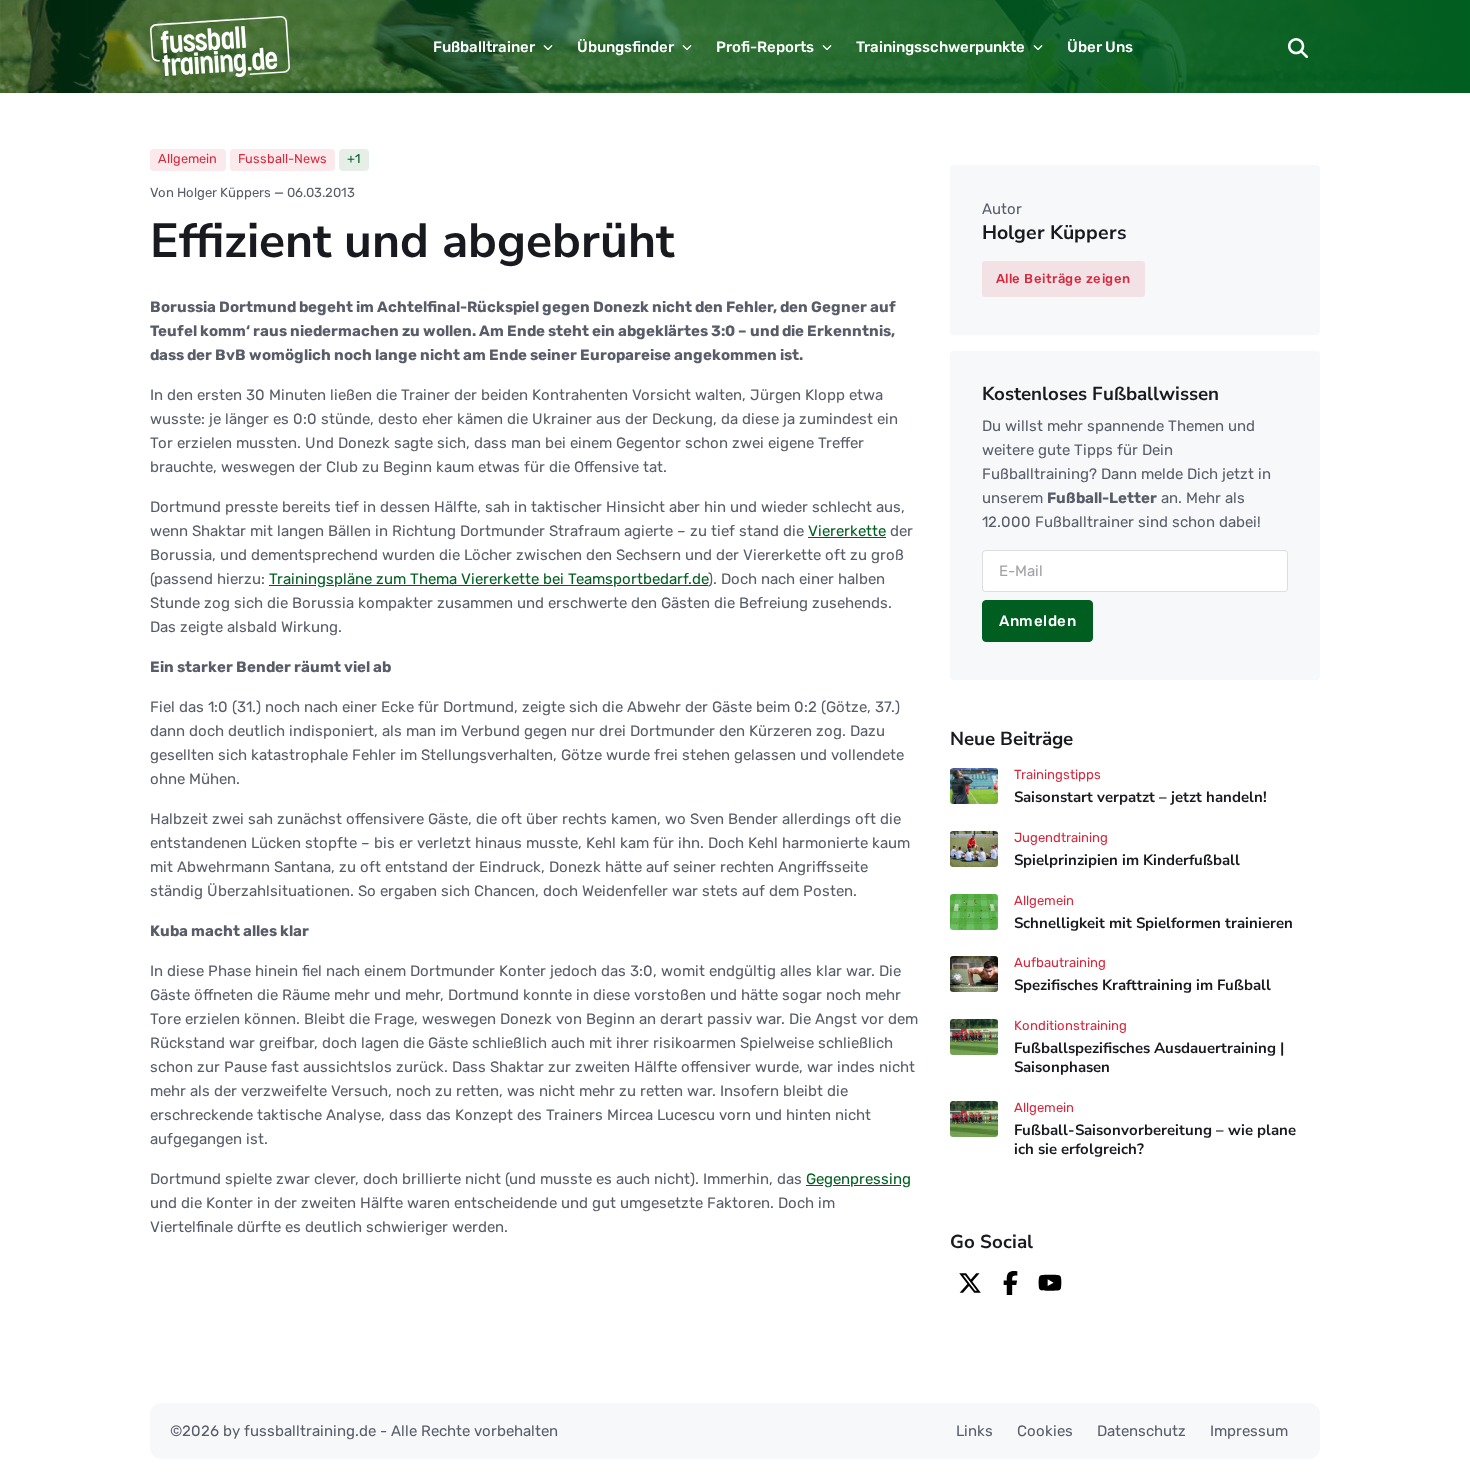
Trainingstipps (1057, 774)
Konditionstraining (1070, 1025)
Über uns (1100, 47)
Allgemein (187, 158)
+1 (353, 158)
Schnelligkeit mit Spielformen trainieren (1153, 923)
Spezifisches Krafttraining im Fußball (1142, 986)
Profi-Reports (765, 47)
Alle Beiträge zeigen (1063, 278)
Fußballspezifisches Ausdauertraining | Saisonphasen (1149, 1057)
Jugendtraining (1061, 837)
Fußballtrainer (484, 47)
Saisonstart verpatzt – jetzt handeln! (1140, 797)
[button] (1298, 47)
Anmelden (1037, 621)
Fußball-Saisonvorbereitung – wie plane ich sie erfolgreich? (1155, 1139)
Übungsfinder (625, 47)
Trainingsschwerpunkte (940, 47)
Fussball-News (282, 158)
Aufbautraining (1060, 962)
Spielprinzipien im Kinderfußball (1127, 860)
